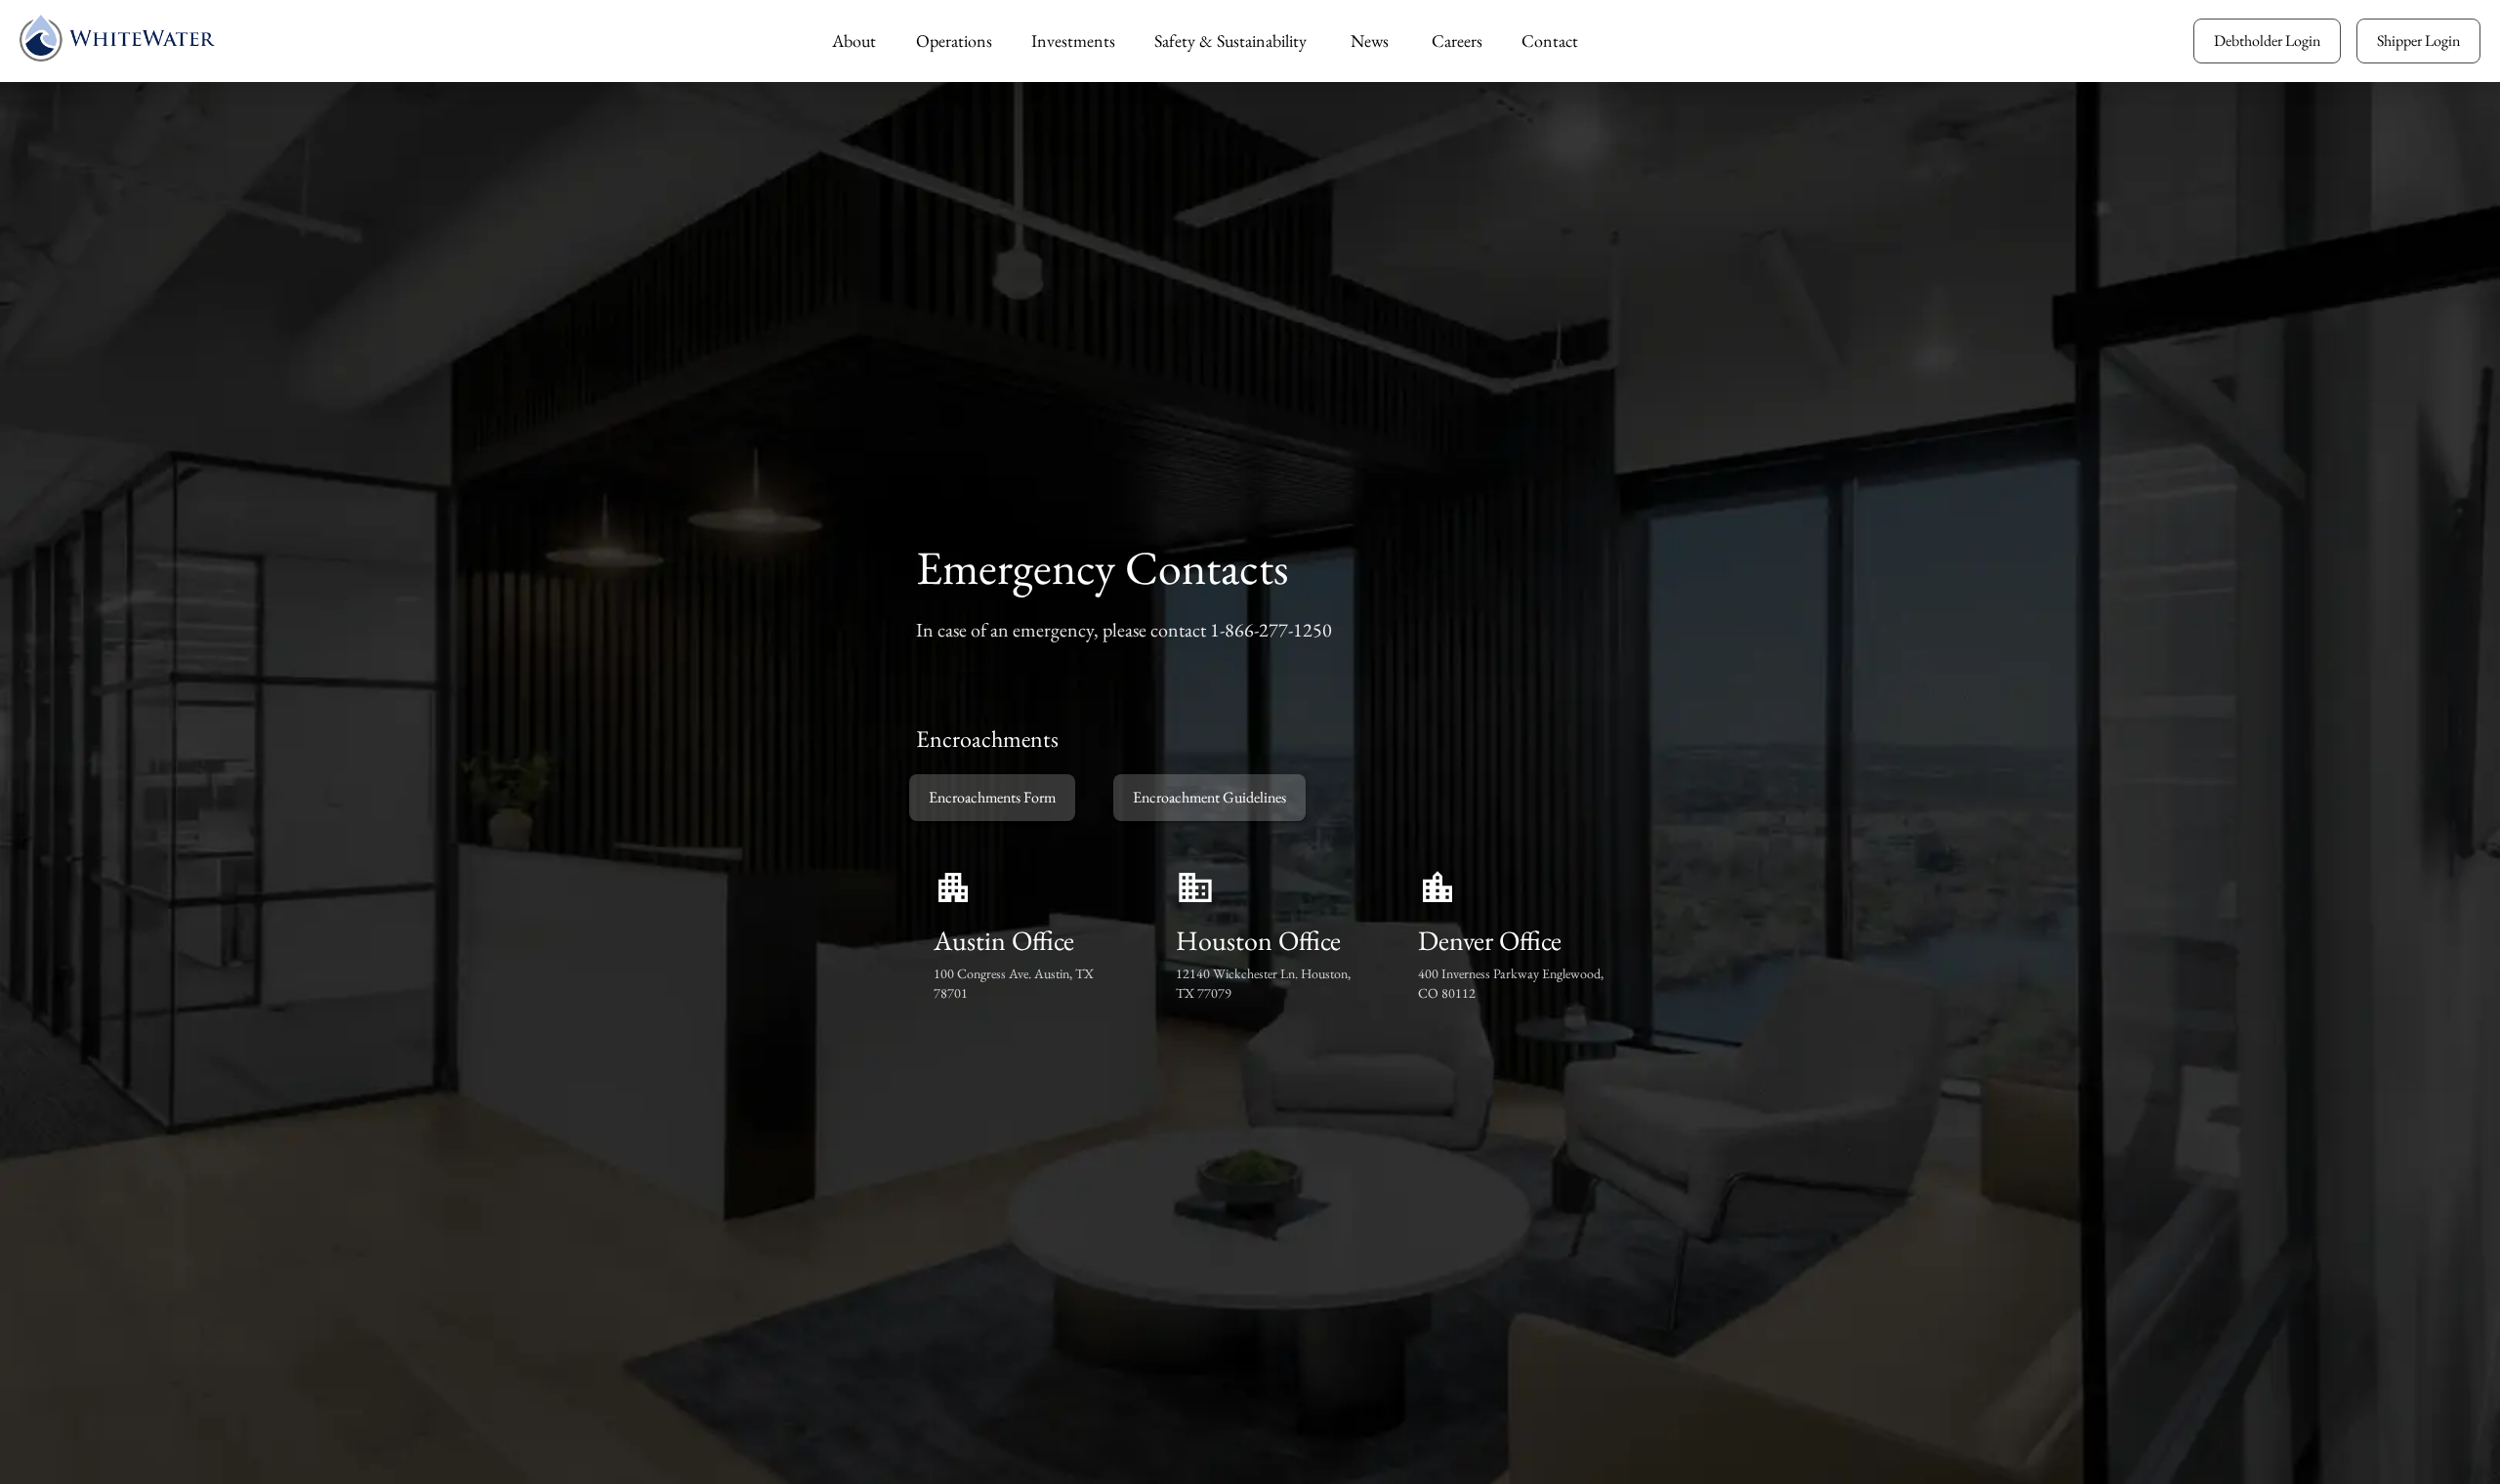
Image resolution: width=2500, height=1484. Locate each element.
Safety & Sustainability (1230, 41)
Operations (954, 41)
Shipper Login (2418, 41)
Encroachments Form (992, 797)
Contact (1550, 41)
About (854, 41)
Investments (1073, 41)
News (1370, 41)
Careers (1457, 41)
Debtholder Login (2267, 41)
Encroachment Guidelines (1209, 797)
